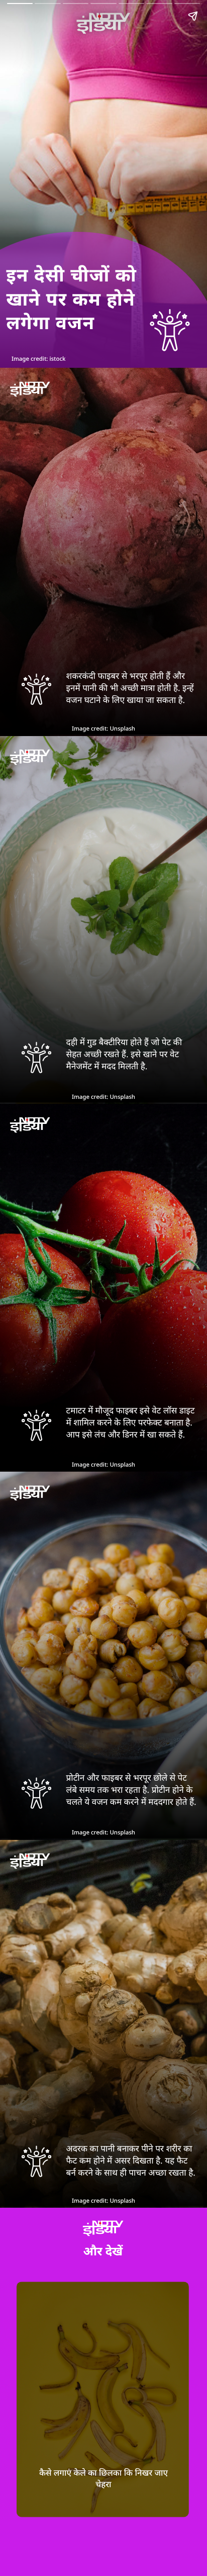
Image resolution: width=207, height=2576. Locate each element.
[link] (102, 2399)
